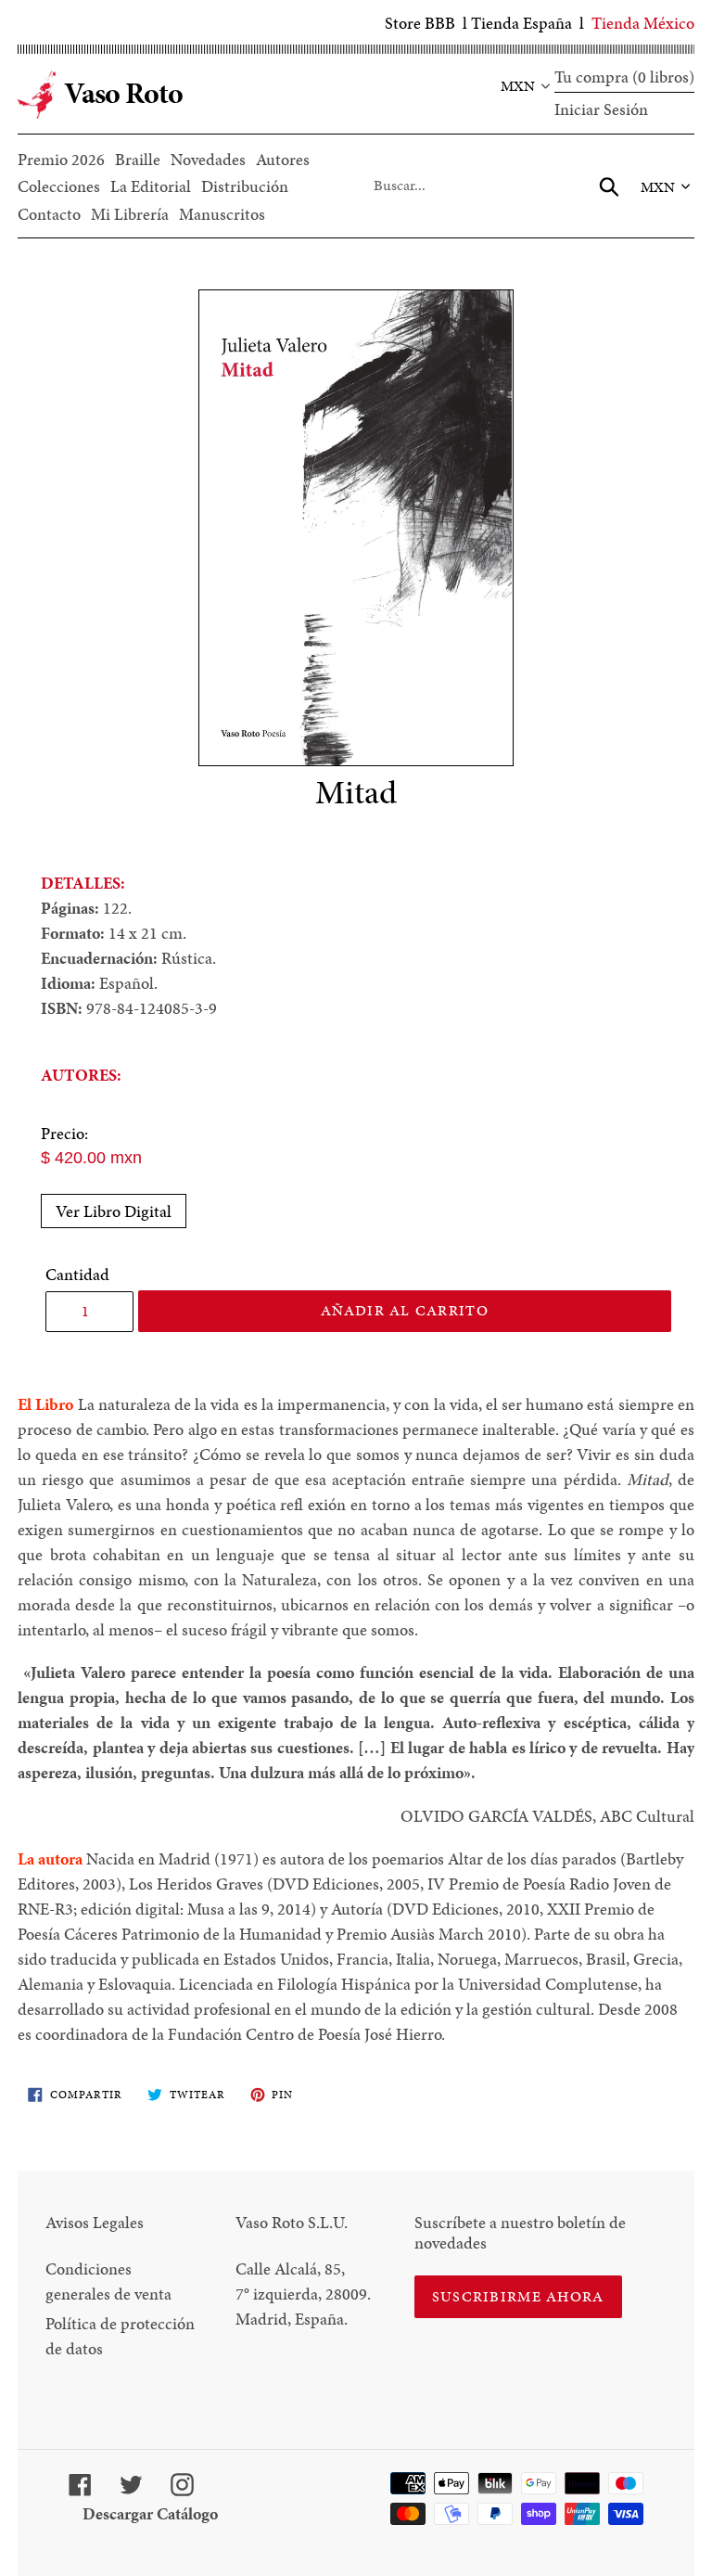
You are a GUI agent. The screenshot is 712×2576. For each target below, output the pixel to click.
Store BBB (420, 23)
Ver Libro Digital (114, 1211)
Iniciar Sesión (601, 109)
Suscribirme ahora (518, 2296)
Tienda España (521, 23)
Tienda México (643, 23)
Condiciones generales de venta (108, 2281)
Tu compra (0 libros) (624, 77)
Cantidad (77, 1274)
